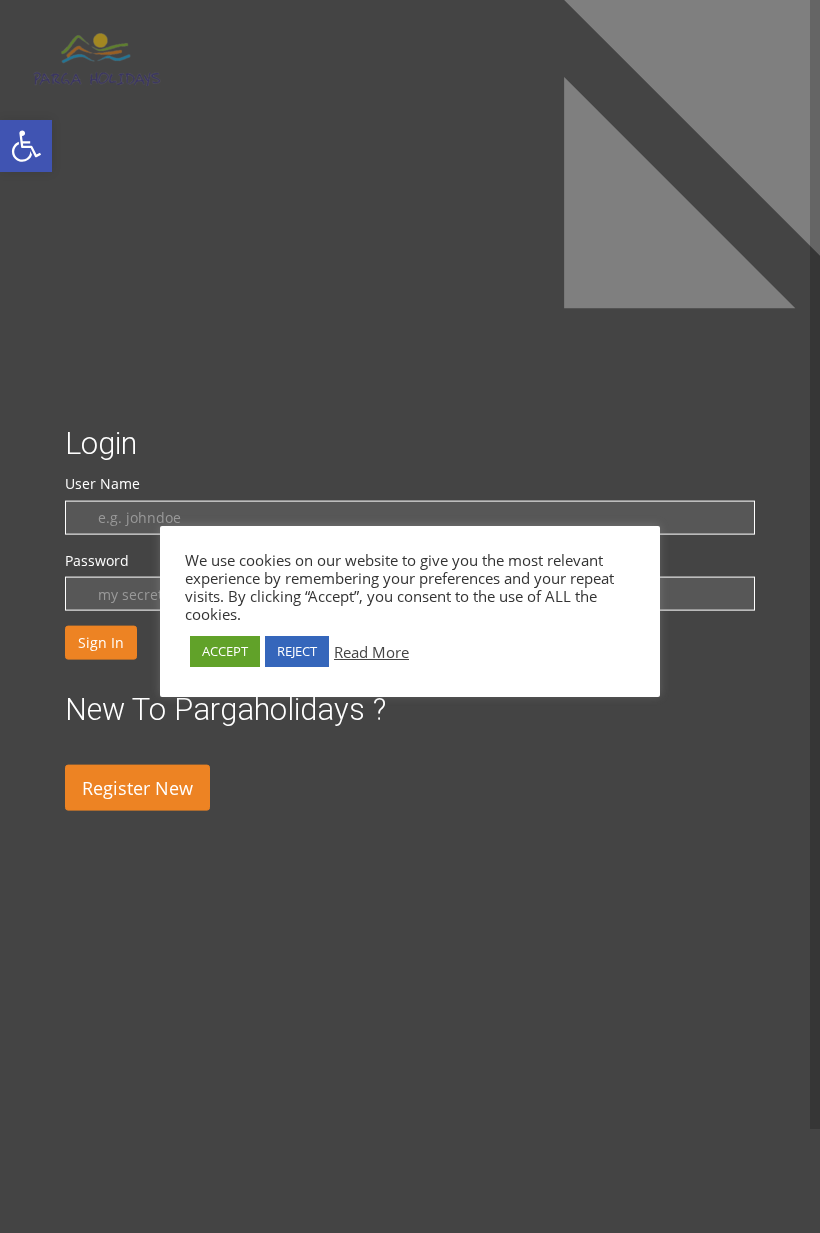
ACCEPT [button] (225, 651)
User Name (102, 483)
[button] (26, 146)
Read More (371, 652)
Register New (137, 788)
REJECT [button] (297, 651)
